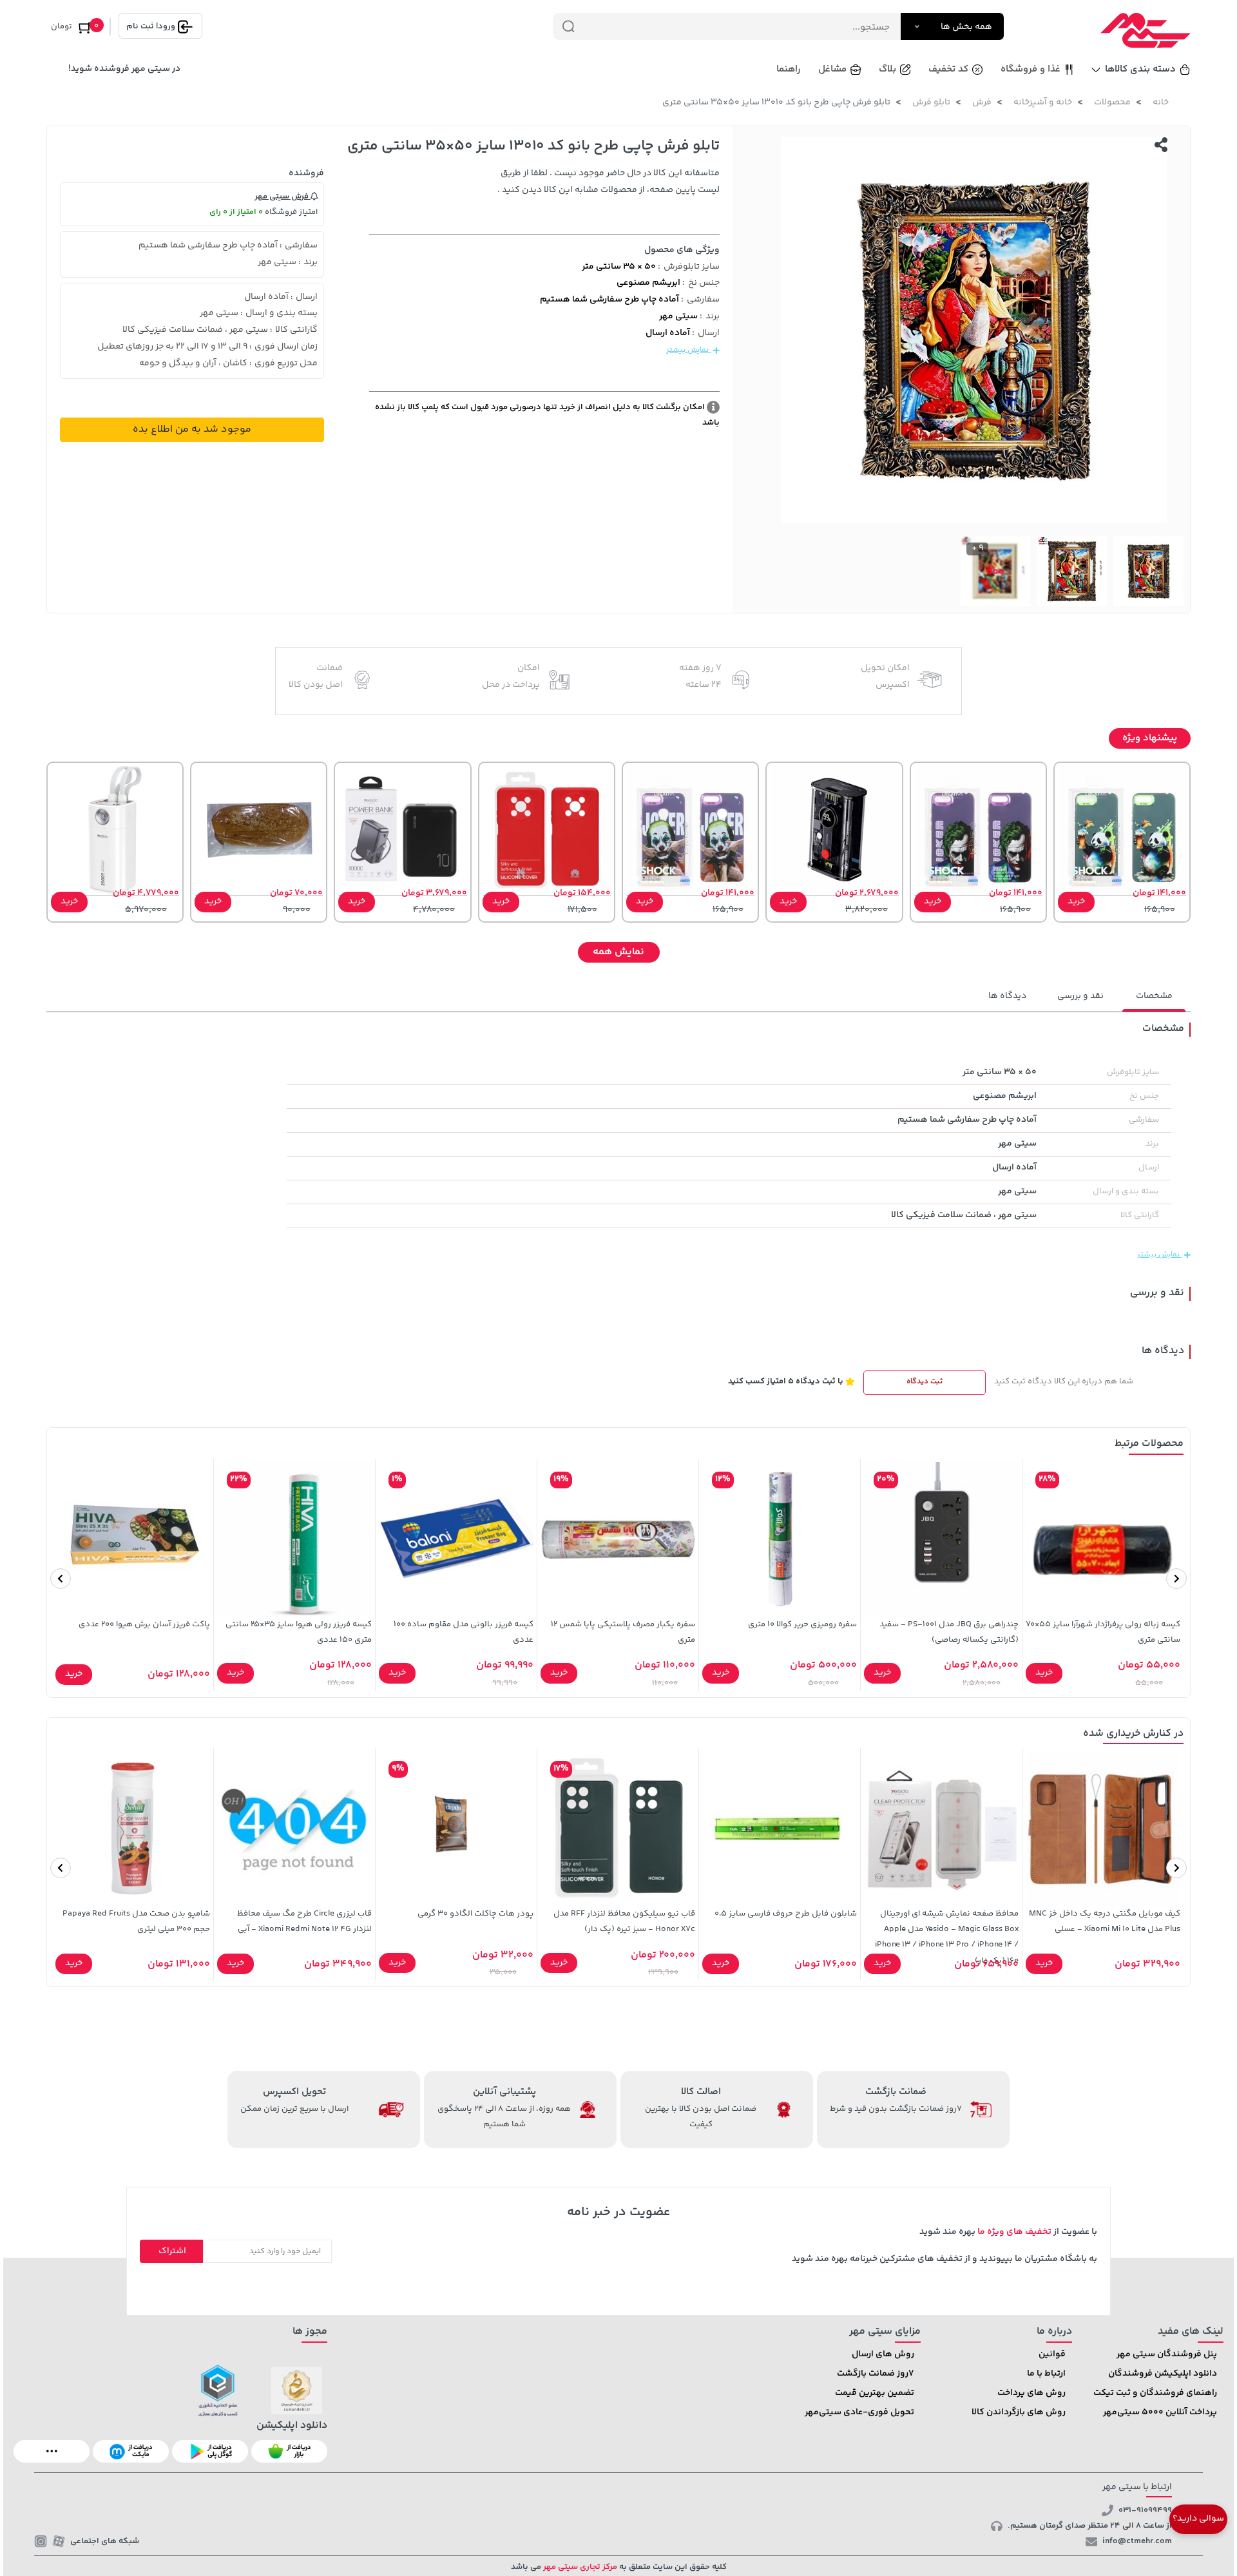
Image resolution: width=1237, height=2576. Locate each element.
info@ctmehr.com (1137, 2541)
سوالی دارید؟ (1198, 2519)
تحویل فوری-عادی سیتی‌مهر (859, 2412)
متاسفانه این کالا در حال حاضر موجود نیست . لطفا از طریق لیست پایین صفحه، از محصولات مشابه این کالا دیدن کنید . (609, 182)
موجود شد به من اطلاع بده (192, 429)
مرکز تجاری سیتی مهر (579, 2567)
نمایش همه (618, 952)
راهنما (789, 69)
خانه (1161, 102)
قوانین (1052, 2354)
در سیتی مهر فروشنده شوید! (124, 69)
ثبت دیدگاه (925, 1382)
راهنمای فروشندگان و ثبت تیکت (1155, 2393)
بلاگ (887, 69)
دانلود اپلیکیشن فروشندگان (1163, 2374)
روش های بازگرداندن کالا (1019, 2412)
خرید (1076, 901)
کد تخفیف (948, 69)
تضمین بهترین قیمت (875, 2393)
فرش (982, 102)
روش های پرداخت (1031, 2393)
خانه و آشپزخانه (1043, 102)
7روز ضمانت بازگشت (876, 2374)
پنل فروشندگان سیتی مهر (1167, 2354)
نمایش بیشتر (688, 350)
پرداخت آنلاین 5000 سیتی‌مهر (1160, 2412)
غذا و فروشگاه (1031, 69)
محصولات (1112, 102)
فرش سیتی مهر (283, 197)
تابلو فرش (931, 102)
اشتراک (172, 2251)
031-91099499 (1145, 2510)
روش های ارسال (883, 2354)
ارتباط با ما (1046, 2374)
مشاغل (832, 69)
